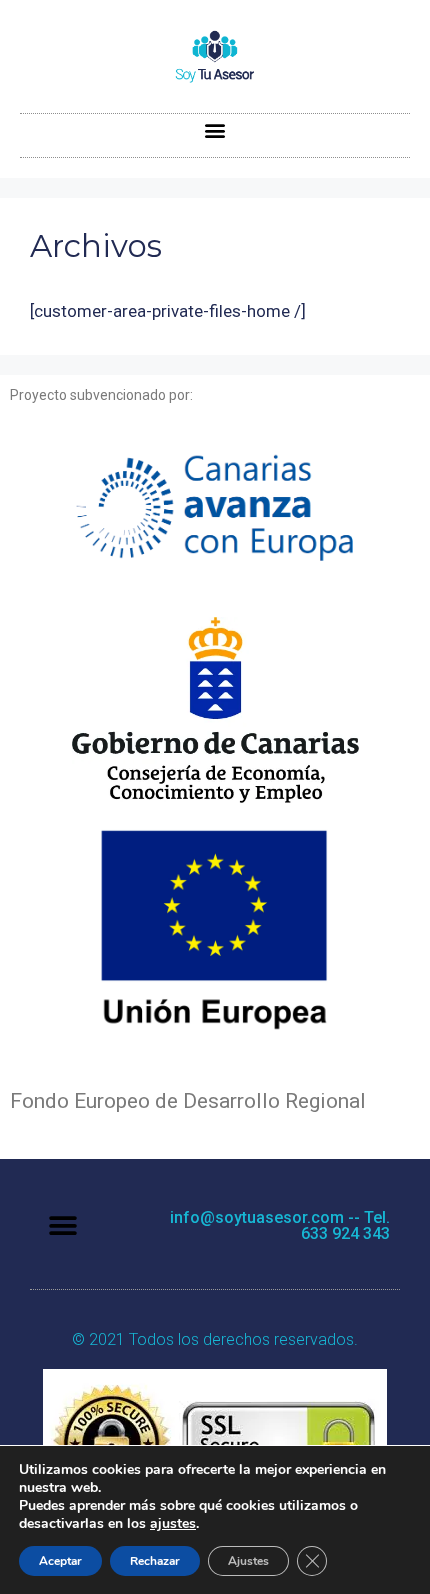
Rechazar (155, 1561)
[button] (215, 130)
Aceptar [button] (60, 1561)
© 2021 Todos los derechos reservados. (215, 1339)
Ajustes (248, 1561)
